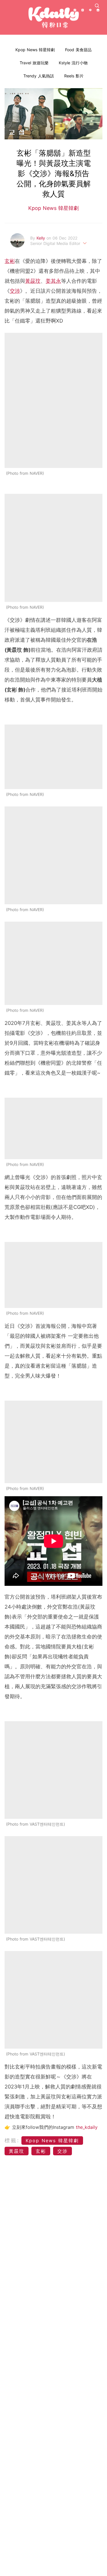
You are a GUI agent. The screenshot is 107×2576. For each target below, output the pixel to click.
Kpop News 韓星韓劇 (35, 50)
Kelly (42, 238)
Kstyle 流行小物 (73, 63)
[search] (97, 6)
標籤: (12, 2140)
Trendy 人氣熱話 (39, 76)
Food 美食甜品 (78, 50)
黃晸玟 (33, 281)
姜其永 (53, 281)
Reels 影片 (74, 76)
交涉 (15, 291)
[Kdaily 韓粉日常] (54, 17)
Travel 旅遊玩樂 (34, 63)
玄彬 (10, 261)
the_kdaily (87, 2127)
